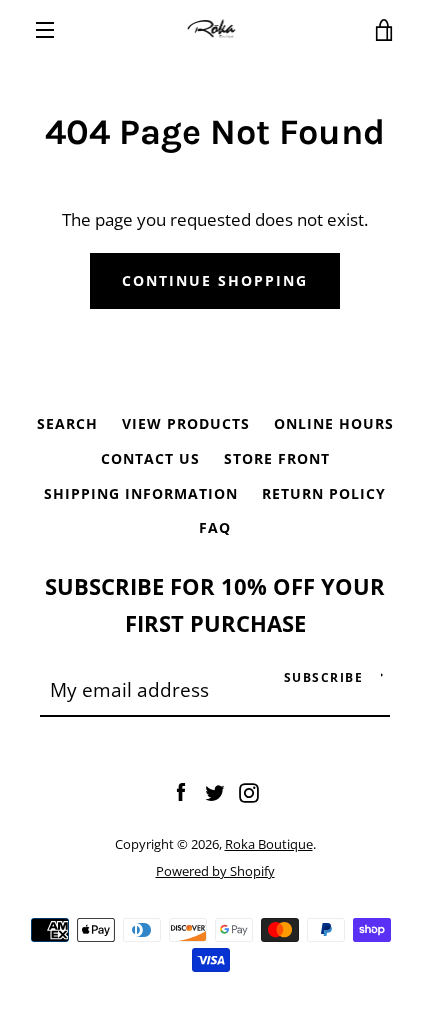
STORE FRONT (277, 458)
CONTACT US (150, 458)
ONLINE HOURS (334, 423)
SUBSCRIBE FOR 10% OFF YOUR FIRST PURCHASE (215, 605)
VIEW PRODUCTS (186, 423)
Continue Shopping (215, 280)
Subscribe (324, 677)
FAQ (215, 527)
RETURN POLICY (324, 493)
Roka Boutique (269, 844)
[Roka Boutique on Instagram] (249, 790)
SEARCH (67, 423)
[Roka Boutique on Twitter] (215, 790)
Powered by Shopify (215, 871)
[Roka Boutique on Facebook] (181, 790)
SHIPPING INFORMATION (141, 493)
